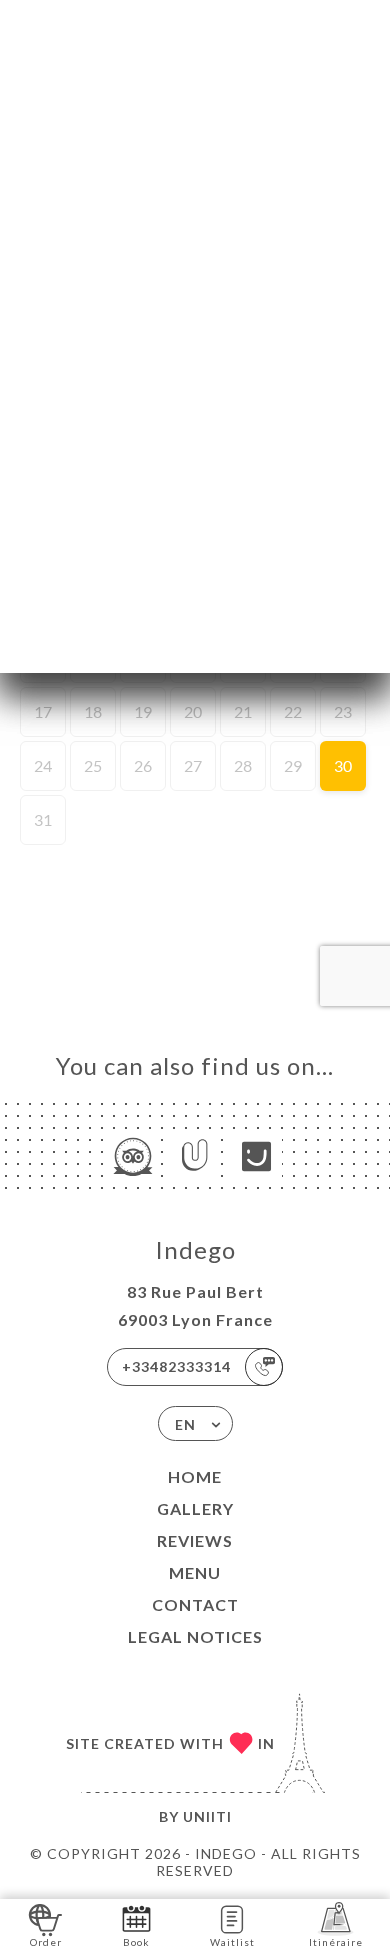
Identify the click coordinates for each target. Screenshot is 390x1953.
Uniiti (207, 1816)
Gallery (195, 1508)
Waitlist (232, 1942)
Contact (195, 1604)
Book (136, 1942)
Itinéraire (336, 1942)
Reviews (195, 1540)
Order (46, 1942)
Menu (195, 1572)
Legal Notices (195, 1636)
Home (195, 1476)
